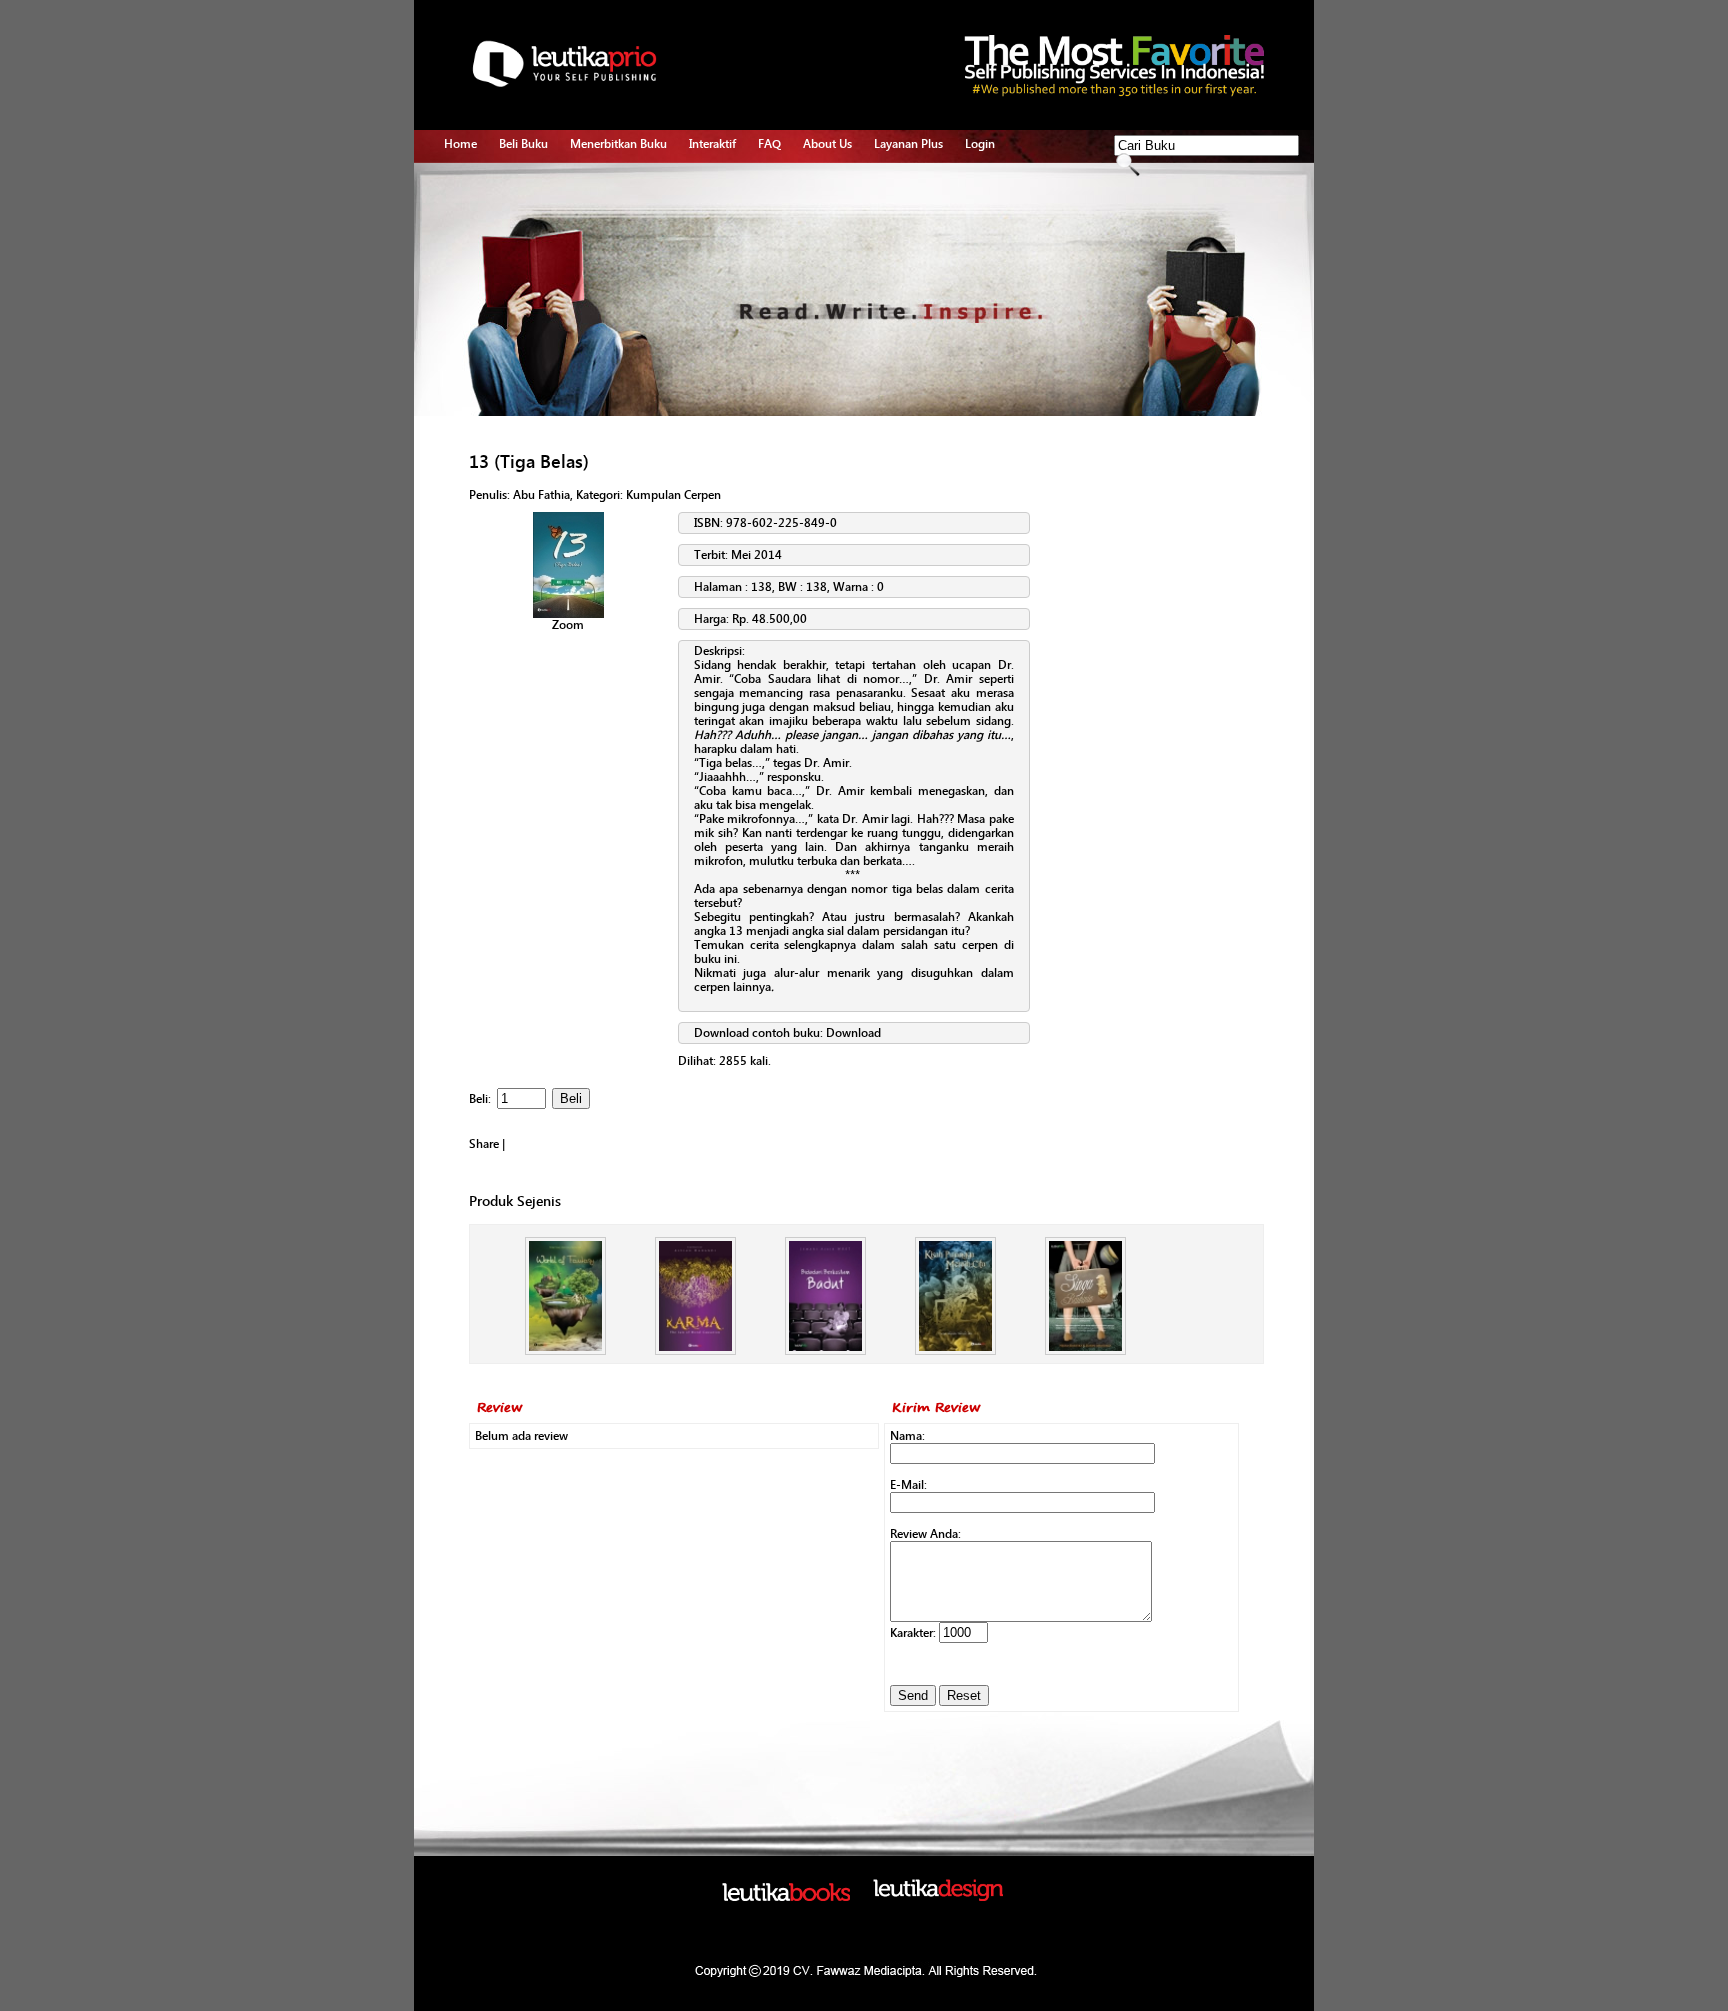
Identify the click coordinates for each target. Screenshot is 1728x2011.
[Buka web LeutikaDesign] (938, 1897)
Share (484, 1144)
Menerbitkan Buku (618, 144)
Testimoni (596, 300)
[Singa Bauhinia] (1085, 1351)
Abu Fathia (541, 495)
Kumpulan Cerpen (673, 495)
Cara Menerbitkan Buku (631, 185)
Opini (703, 231)
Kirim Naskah (605, 254)
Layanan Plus (908, 144)
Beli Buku (523, 144)
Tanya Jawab (723, 208)
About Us (827, 144)
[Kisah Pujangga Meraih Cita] (955, 1351)
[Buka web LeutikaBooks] (786, 1897)
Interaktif (712, 144)
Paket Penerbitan (614, 231)
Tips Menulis (722, 185)
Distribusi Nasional (619, 323)
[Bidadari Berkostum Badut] (825, 1351)
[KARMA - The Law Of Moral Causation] (695, 1351)
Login (980, 144)
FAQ (769, 144)
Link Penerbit (604, 277)
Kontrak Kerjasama (619, 208)
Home (460, 144)
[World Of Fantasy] (565, 1351)
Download (853, 1033)
